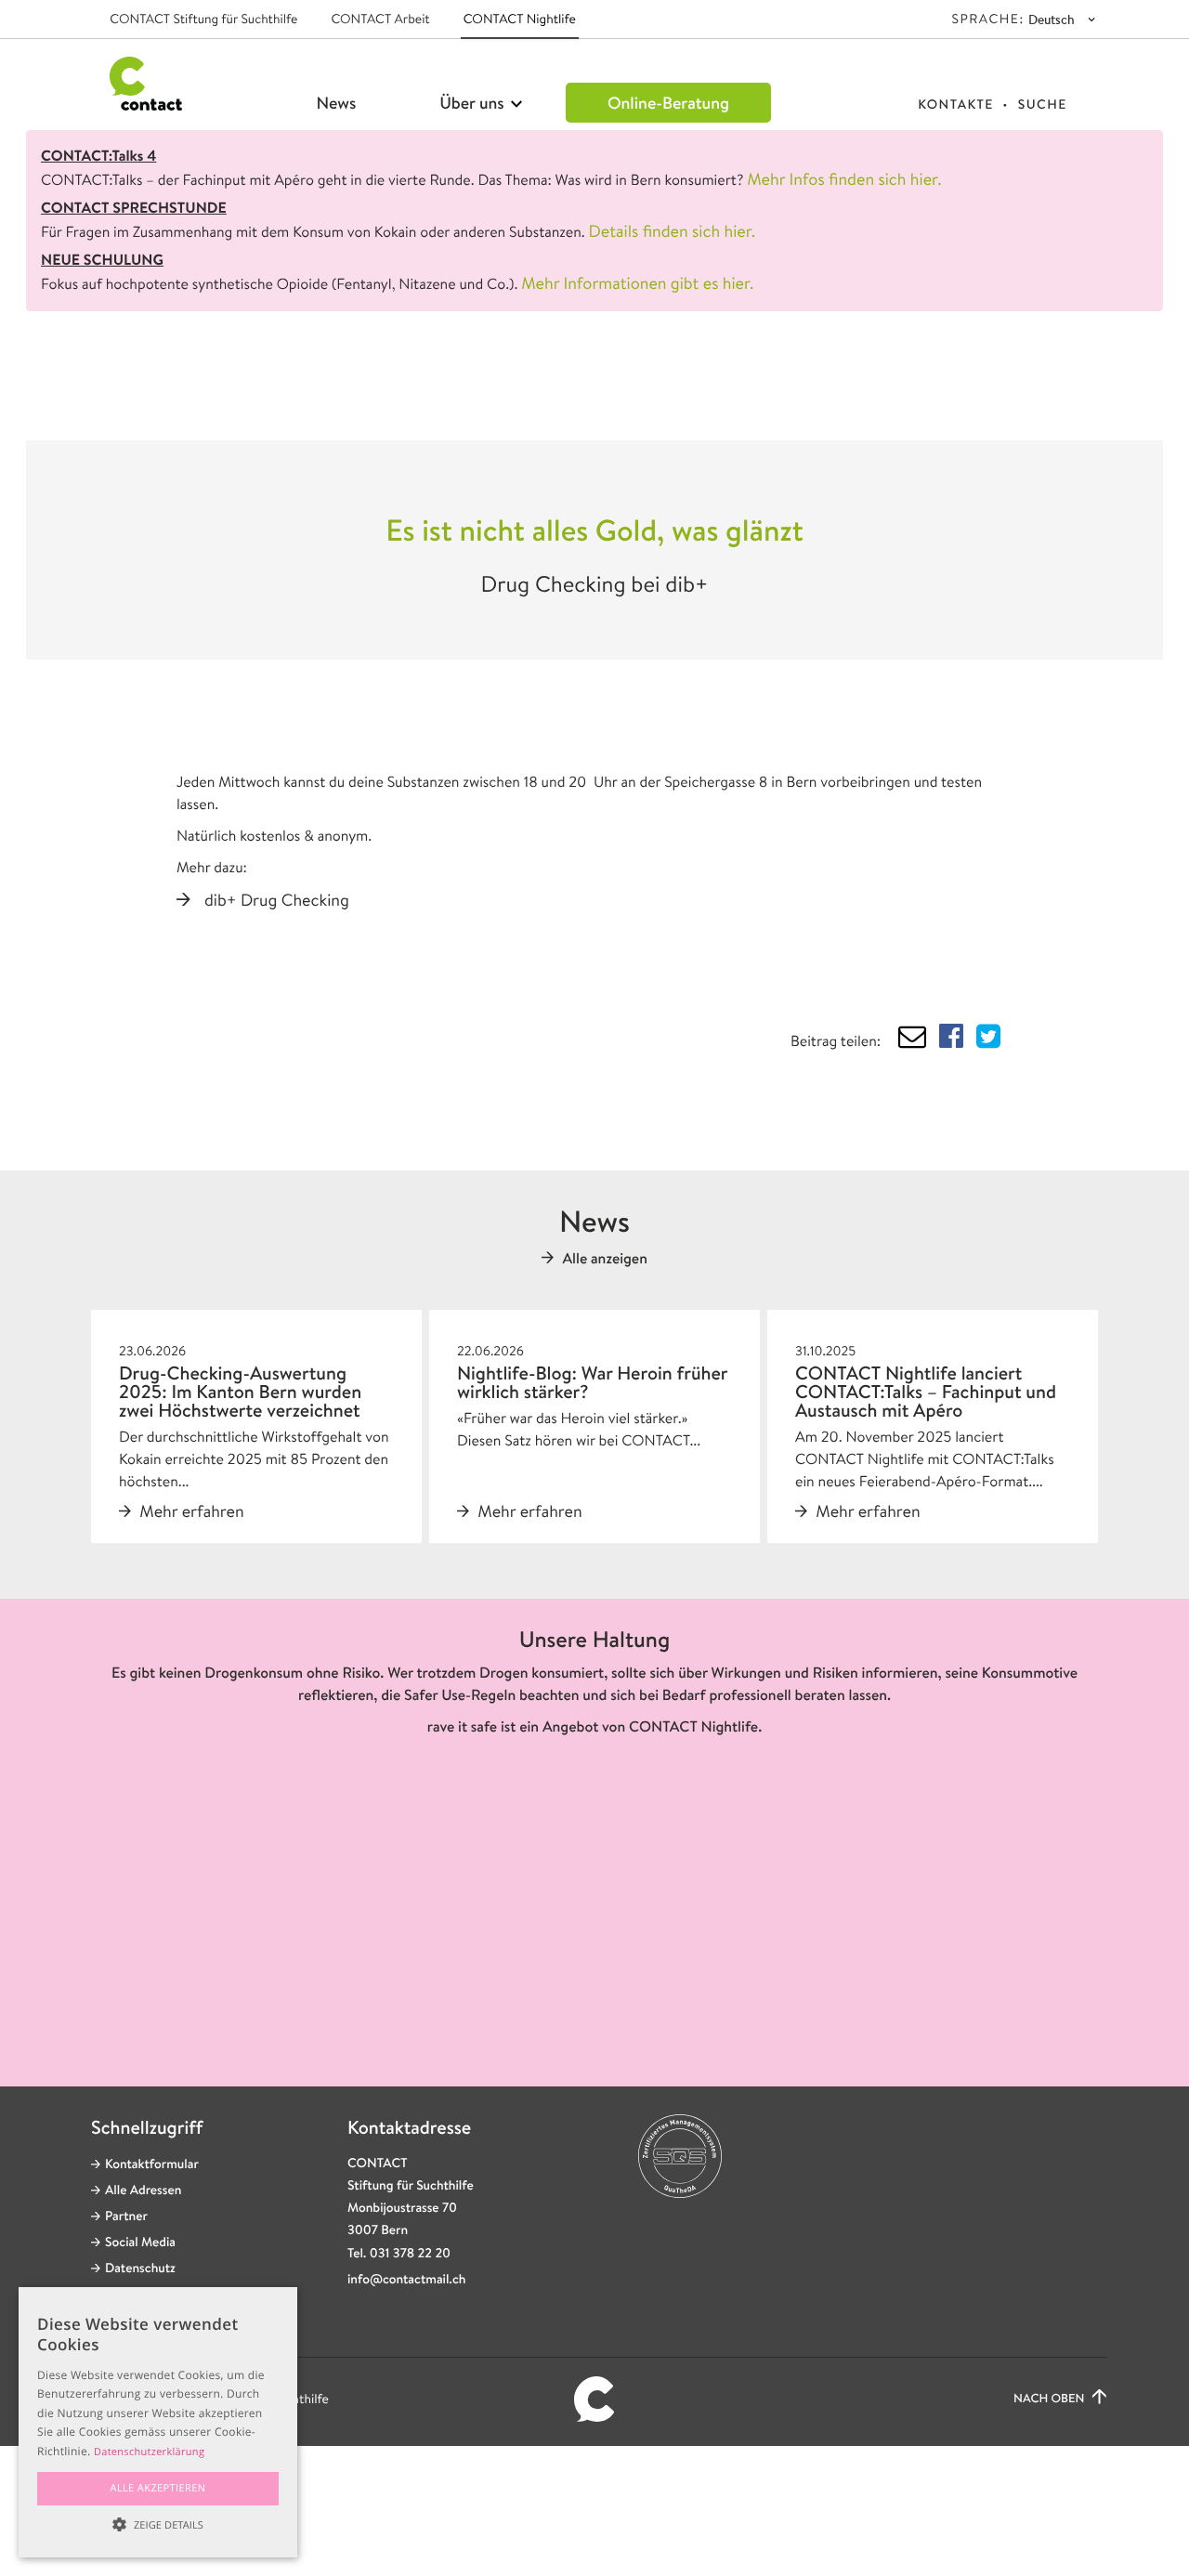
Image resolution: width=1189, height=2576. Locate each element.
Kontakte (956, 105)
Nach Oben (1051, 2399)
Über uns (474, 103)
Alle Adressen (143, 2190)
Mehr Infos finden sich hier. (844, 179)
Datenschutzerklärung (149, 2452)
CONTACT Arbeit (380, 20)
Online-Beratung (668, 103)
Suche (1043, 105)
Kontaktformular (152, 2164)
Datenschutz (140, 2269)
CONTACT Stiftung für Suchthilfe (203, 20)
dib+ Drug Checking (277, 900)
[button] (158, 2524)
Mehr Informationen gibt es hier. (637, 283)
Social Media (140, 2243)
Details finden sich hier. (673, 231)
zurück (176, 387)
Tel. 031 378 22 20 (399, 2254)
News (337, 103)
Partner (126, 2216)
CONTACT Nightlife (520, 20)
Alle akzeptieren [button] (158, 2488)
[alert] (158, 2422)
